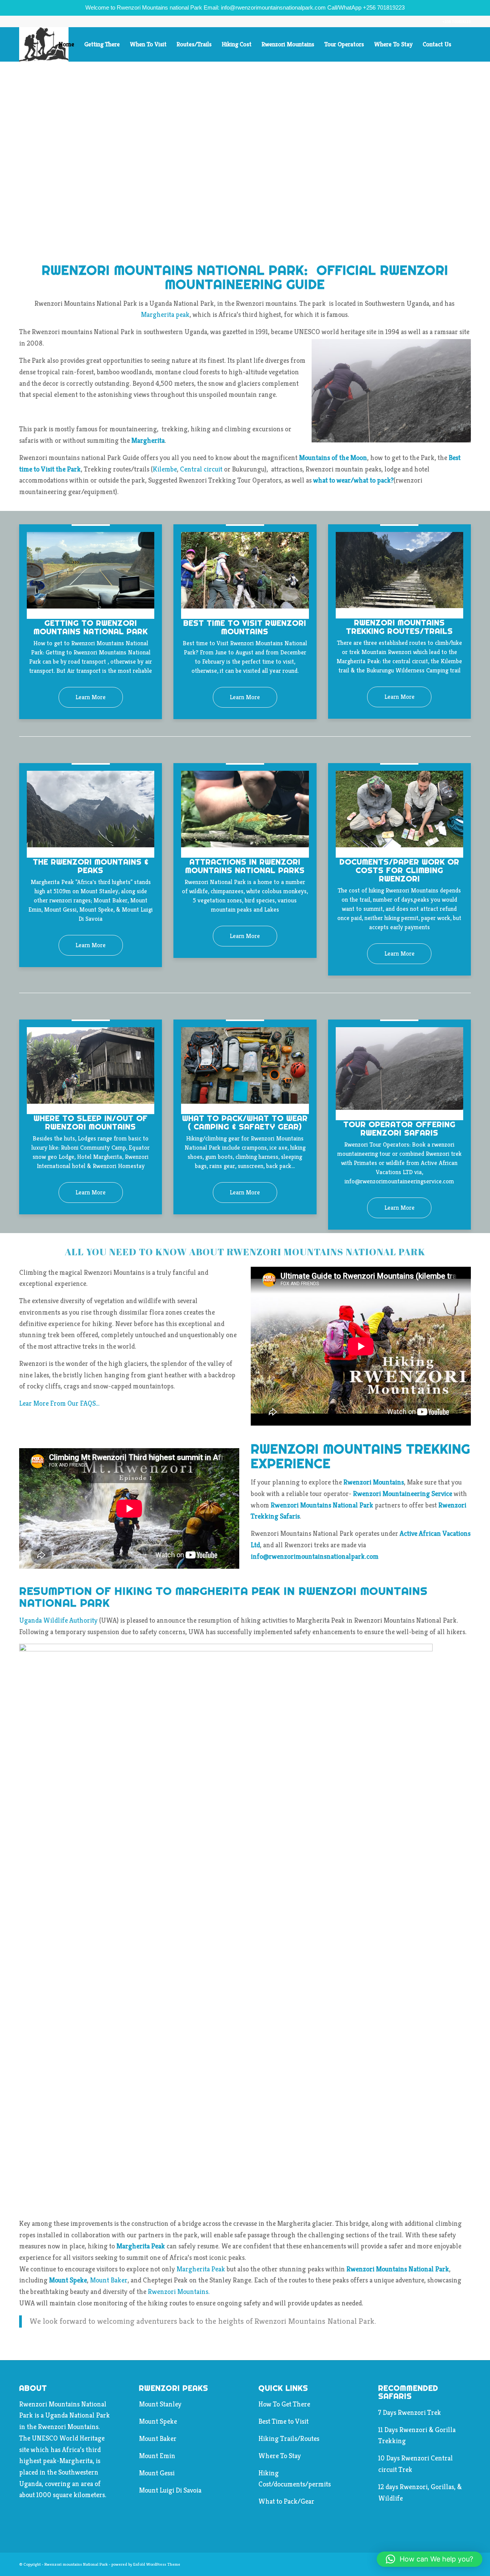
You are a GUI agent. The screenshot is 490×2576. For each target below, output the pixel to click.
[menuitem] (66, 44)
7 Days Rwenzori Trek (410, 2412)
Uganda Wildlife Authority (58, 1620)
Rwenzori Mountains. (179, 2291)
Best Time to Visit (283, 2421)
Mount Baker (109, 2280)
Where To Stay (280, 2456)
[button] (430, 2559)
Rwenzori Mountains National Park (398, 2269)
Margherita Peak (141, 2246)
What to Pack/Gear (286, 2501)
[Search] (464, 44)
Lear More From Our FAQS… (59, 1403)
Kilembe (165, 469)
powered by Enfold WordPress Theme (146, 2564)
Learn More (91, 697)
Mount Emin (157, 2456)
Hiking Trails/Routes (289, 2438)
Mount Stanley (160, 2404)
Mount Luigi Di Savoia (170, 2490)
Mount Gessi (157, 2473)
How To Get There (284, 2404)
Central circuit (201, 469)
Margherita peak (165, 314)
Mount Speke (158, 2421)
